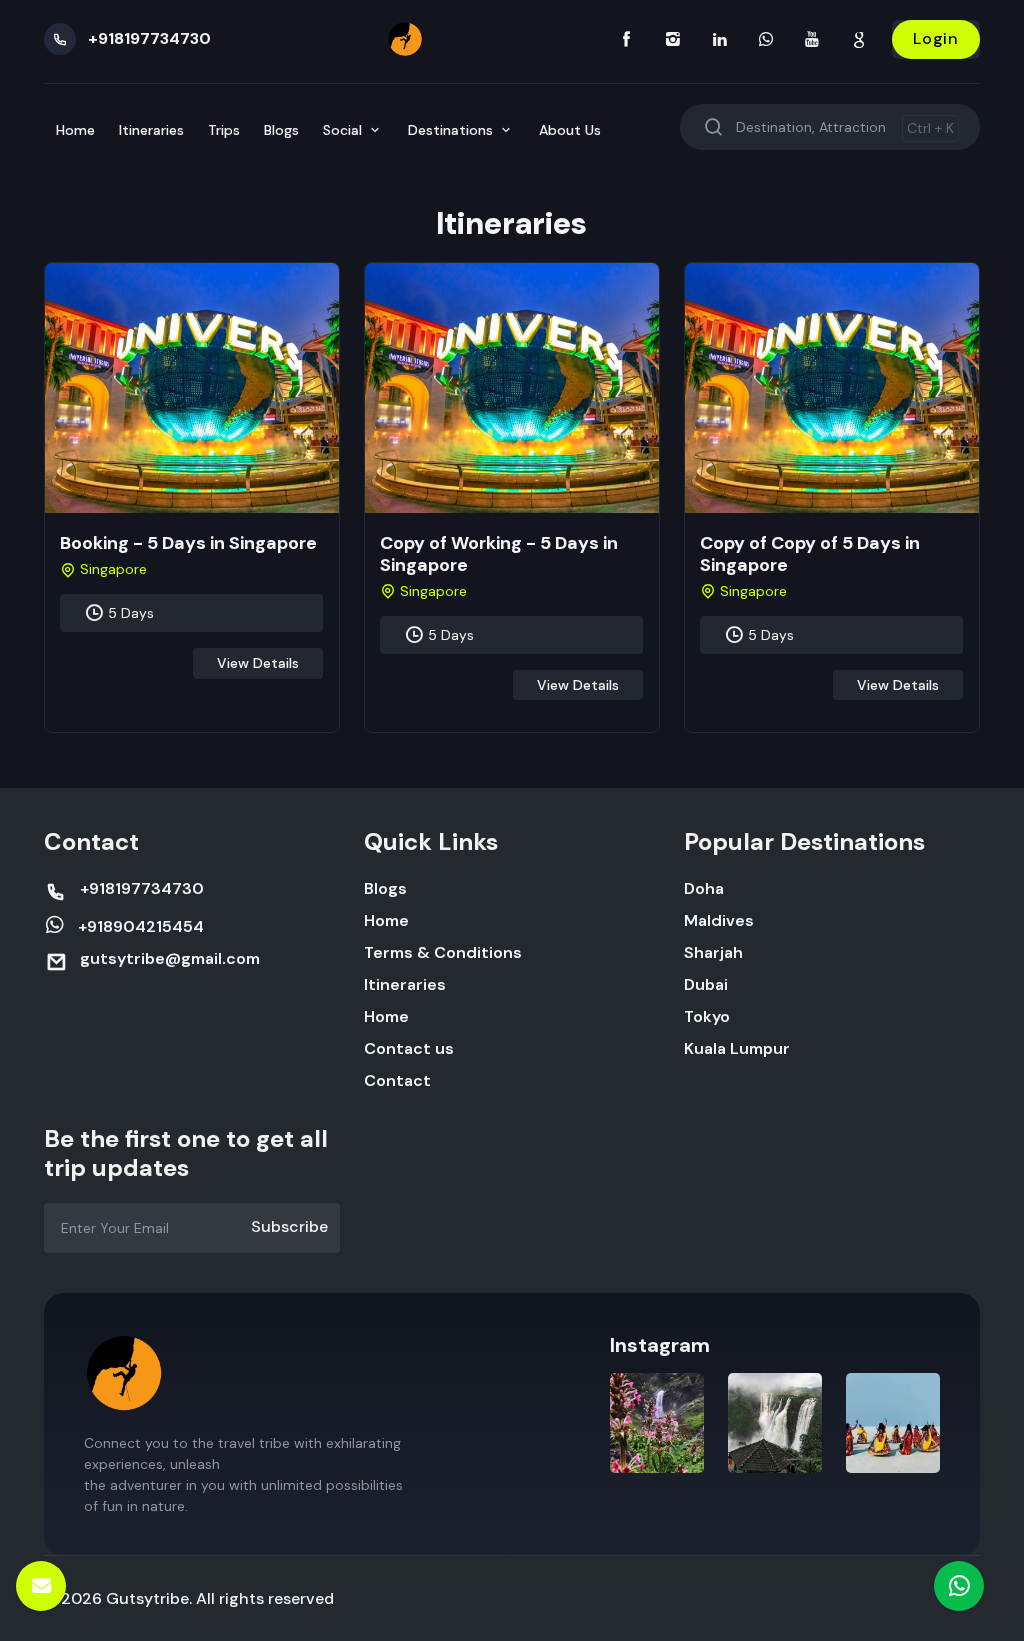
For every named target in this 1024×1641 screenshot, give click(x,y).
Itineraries (151, 130)
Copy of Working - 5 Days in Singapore (499, 554)
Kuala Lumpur (737, 1048)
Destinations (452, 130)
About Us (570, 130)
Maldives (719, 920)
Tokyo (707, 1016)
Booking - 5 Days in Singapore (188, 543)
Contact (397, 1080)
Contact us (409, 1048)
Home (75, 130)
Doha (704, 888)
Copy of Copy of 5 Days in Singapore (810, 554)
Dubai (706, 984)
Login (936, 38)
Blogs (281, 130)
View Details (258, 663)
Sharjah (713, 952)
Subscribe (289, 1226)
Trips (224, 130)
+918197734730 (149, 38)
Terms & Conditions (443, 952)
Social (344, 130)
